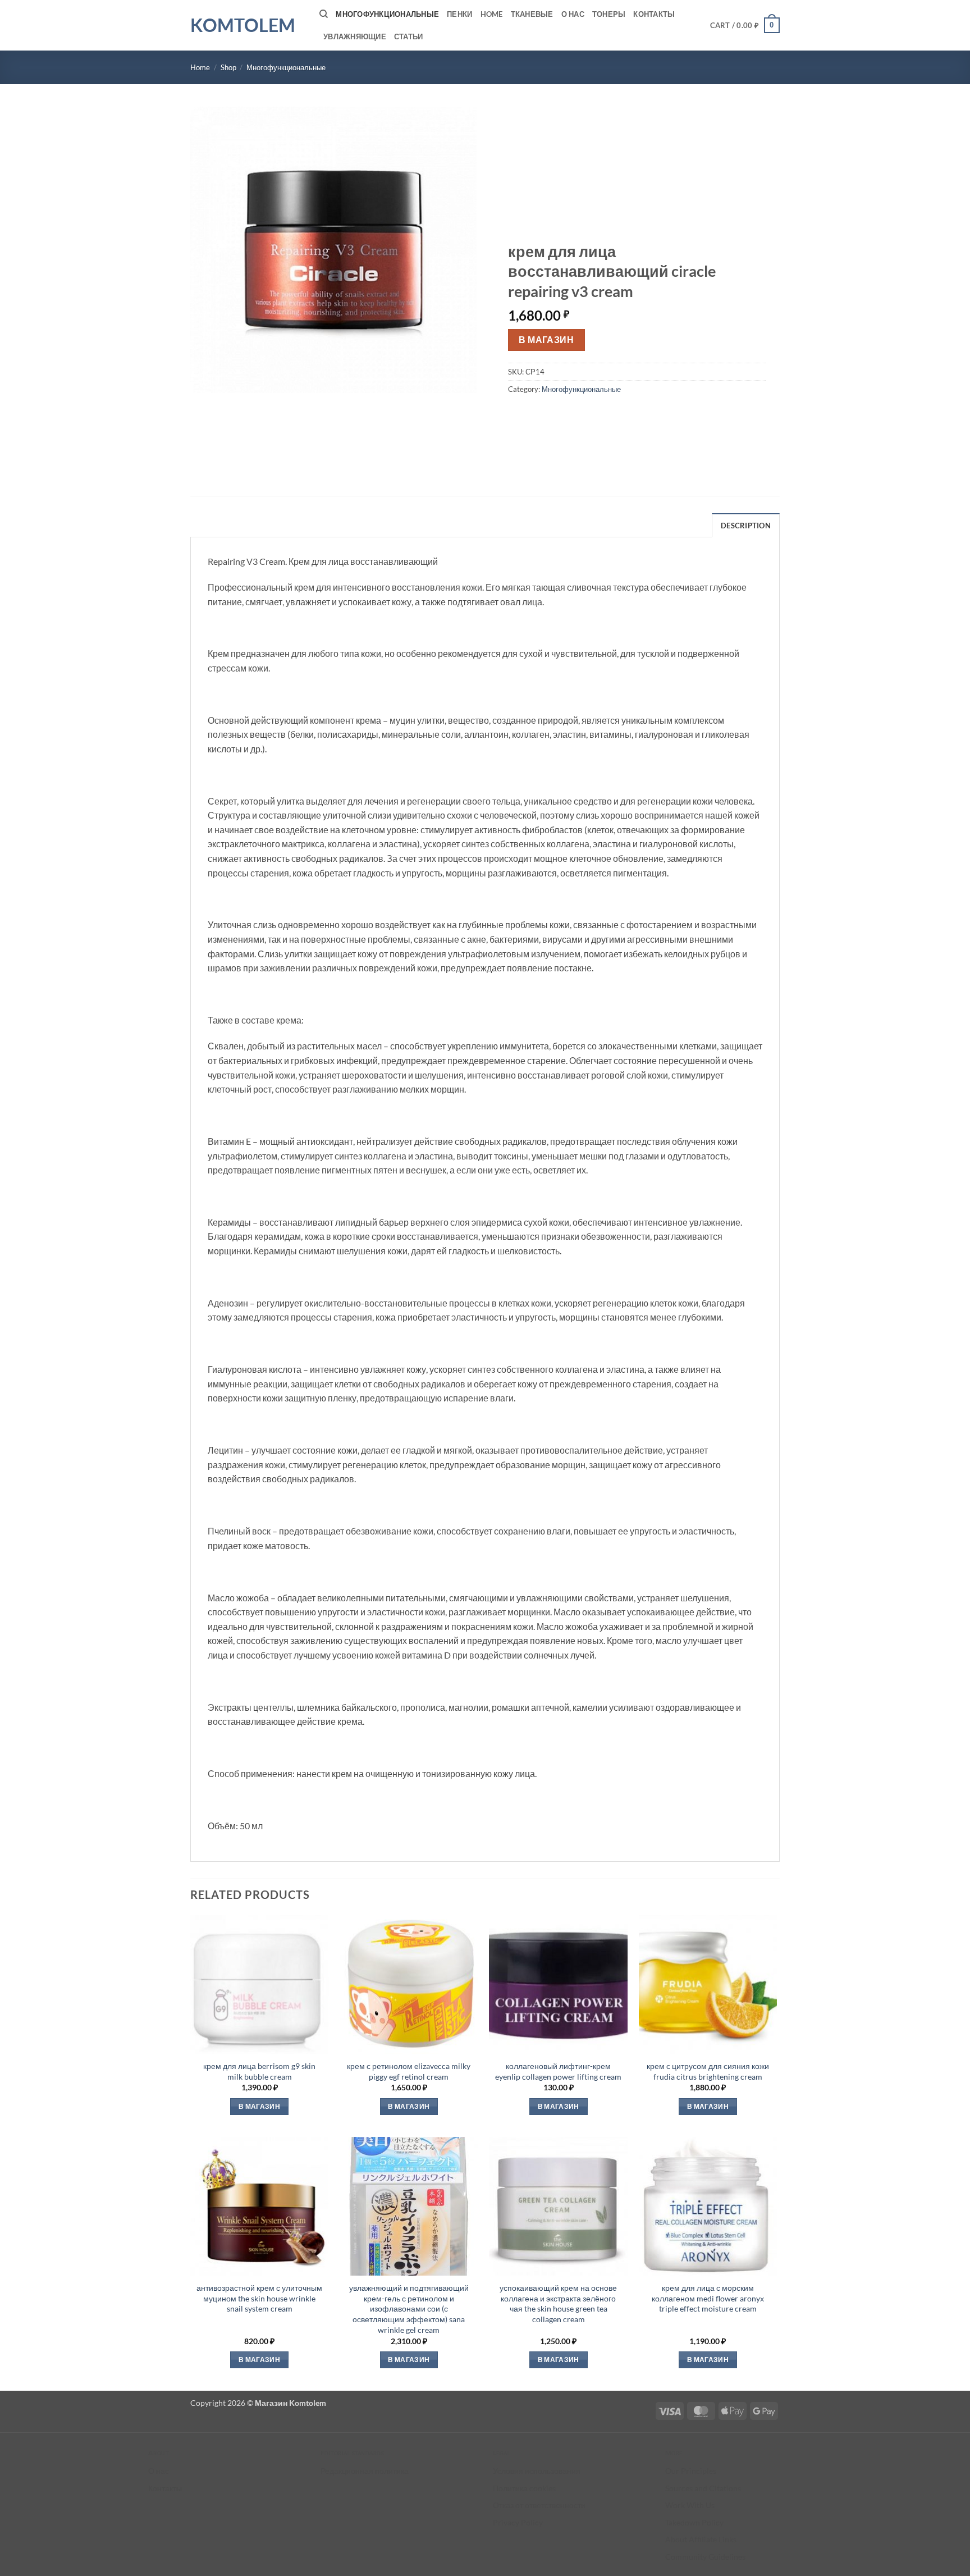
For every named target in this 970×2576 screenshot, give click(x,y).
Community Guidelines (705, 2557)
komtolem (243, 25)
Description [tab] (746, 526)
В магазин (546, 340)
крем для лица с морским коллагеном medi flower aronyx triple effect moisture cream (708, 2298)
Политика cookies (524, 2488)
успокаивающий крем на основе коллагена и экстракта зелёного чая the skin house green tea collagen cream (558, 2303)
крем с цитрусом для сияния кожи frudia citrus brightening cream (708, 2071)
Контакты (654, 14)
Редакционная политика (365, 2471)
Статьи (409, 36)
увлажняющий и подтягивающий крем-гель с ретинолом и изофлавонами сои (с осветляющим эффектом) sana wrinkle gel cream (409, 2309)
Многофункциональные (387, 14)
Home (492, 14)
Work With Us (690, 2505)
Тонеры (609, 14)
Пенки (459, 14)
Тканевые (532, 14)
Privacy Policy (518, 2522)
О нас (573, 14)
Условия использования (537, 2471)
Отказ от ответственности (539, 2505)
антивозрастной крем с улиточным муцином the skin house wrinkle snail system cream (259, 2298)
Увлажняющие (355, 36)
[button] (745, 25)
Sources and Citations (703, 2488)
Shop (228, 67)
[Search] (324, 14)
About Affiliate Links (701, 2539)
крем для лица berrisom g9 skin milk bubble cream (259, 2071)
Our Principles (691, 2471)
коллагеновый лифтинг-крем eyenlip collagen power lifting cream (558, 2071)
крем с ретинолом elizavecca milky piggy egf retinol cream (409, 2071)
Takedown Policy (694, 2522)
